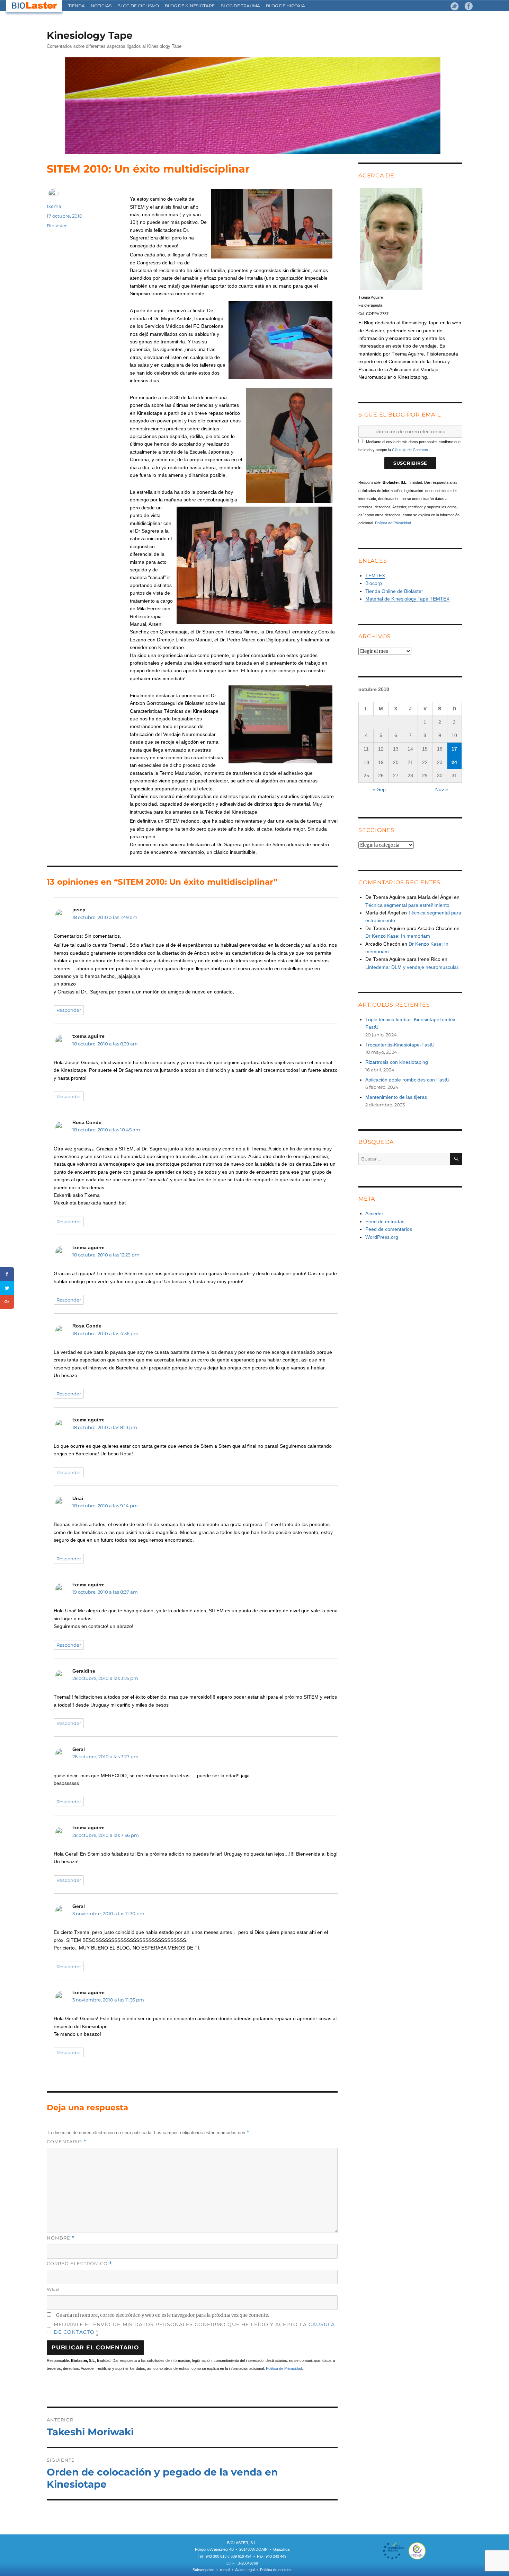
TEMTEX (375, 576)
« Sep (379, 789)
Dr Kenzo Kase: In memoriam (398, 936)
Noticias (101, 6)
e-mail (225, 2570)
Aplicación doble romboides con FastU (407, 1080)
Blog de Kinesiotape (190, 6)
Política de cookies (276, 2570)
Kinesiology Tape (90, 35)
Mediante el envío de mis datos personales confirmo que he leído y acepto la (194, 2328)
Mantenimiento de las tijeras (396, 1097)
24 (454, 762)
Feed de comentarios (389, 1229)
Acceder (374, 1213)
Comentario (67, 2142)
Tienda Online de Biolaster (394, 591)
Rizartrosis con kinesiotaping (397, 1062)
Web (53, 2289)
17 (454, 749)
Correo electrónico (79, 2264)
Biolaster (57, 226)
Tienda (77, 6)
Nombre (61, 2238)
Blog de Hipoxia (285, 6)
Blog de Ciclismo (138, 6)
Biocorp (374, 583)
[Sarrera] (35, 6)
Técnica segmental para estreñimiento (407, 905)
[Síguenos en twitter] (455, 6)
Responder (69, 1010)
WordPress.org (382, 1237)
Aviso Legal (245, 2570)
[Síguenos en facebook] (468, 6)
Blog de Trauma (240, 6)
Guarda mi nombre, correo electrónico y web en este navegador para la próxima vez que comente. (163, 2315)
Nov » (442, 789)
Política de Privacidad (284, 2368)
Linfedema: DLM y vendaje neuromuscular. (412, 967)
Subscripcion (203, 2570)
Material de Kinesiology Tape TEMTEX (407, 599)
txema (54, 206)
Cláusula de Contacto (410, 450)
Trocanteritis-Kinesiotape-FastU (400, 1045)
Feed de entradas (385, 1221)
